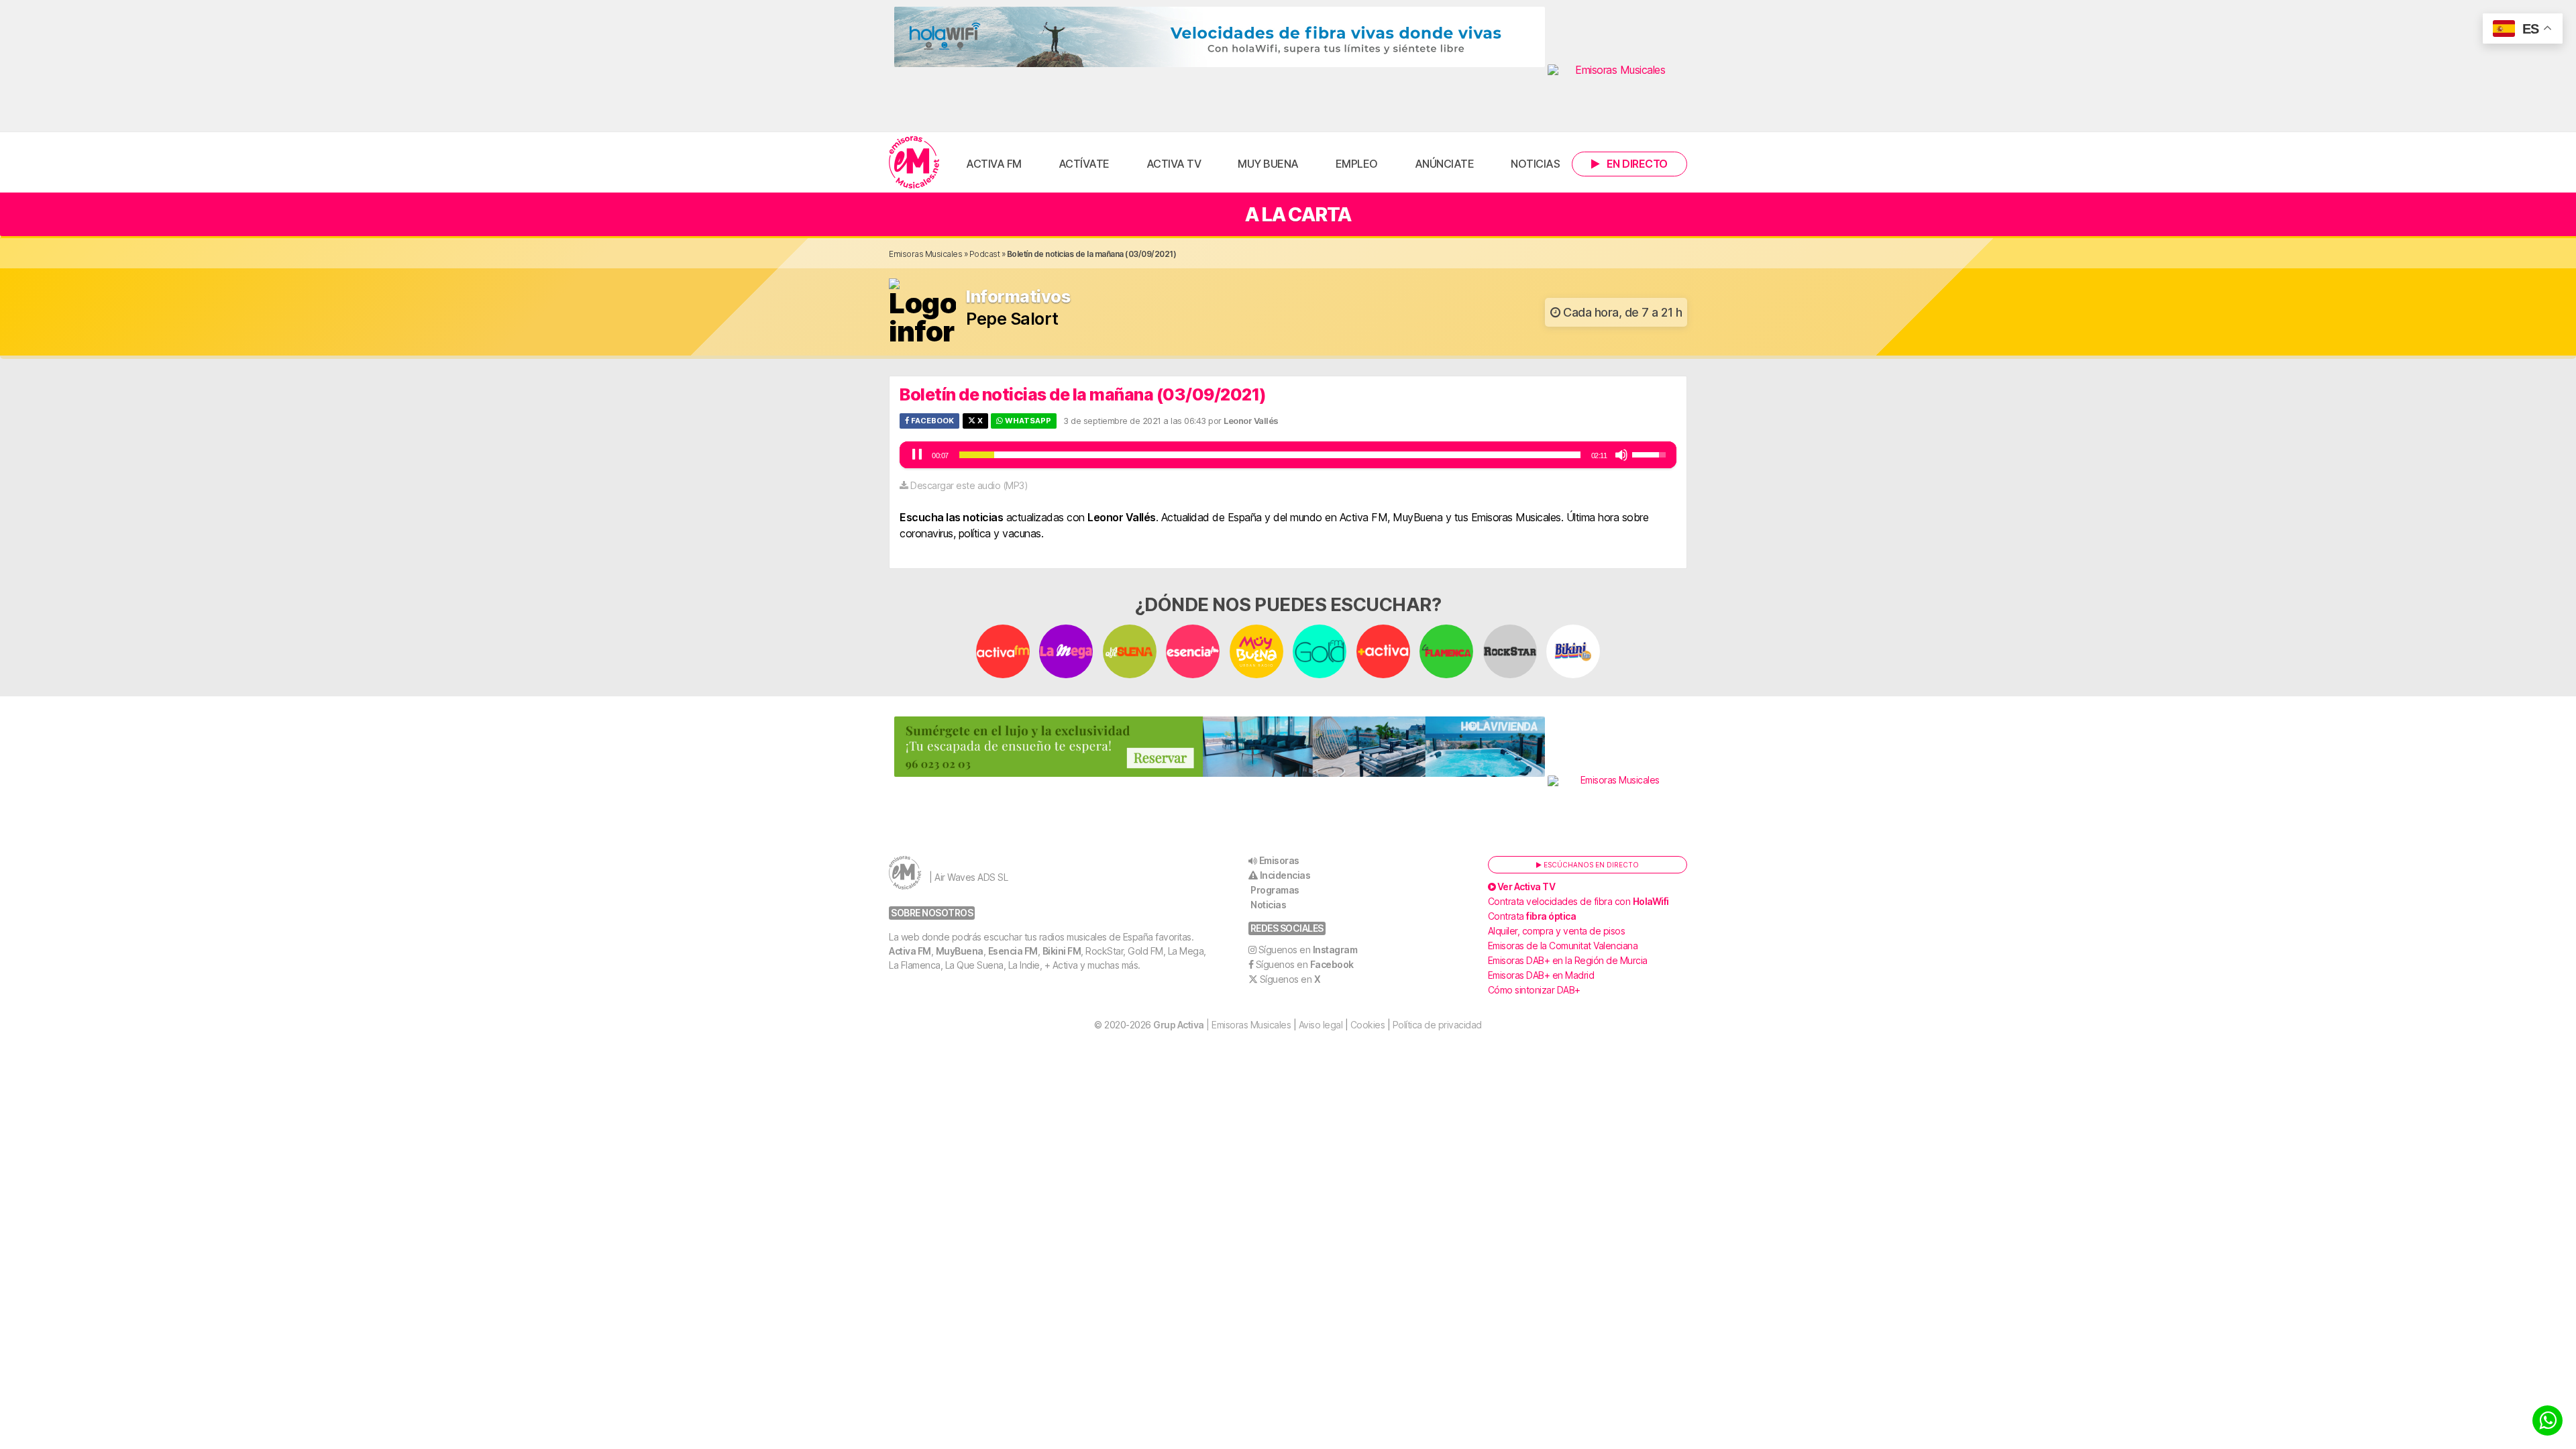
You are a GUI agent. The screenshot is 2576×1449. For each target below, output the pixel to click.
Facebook (931, 421)
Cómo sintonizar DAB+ (1534, 990)
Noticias (1535, 164)
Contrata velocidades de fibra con (1578, 901)
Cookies (1368, 1025)
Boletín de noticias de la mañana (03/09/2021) (1083, 394)
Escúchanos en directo (1590, 865)
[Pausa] (917, 455)
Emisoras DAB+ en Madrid (1541, 975)
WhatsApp (1027, 421)
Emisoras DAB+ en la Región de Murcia (1568, 960)
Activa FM (994, 164)
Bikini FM (1062, 951)
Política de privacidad (1437, 1025)
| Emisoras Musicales (1222, 1025)
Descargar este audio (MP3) (969, 485)
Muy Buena (1268, 164)
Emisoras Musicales (925, 254)
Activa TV (1174, 164)
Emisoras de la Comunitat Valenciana (1563, 946)
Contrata (1532, 916)
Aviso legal (1321, 1025)
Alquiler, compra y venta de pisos (1557, 931)
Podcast (985, 254)
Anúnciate (1445, 164)
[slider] (1270, 455)
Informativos (1018, 297)
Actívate (1084, 164)
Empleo (1357, 164)
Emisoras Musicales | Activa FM (914, 162)
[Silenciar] (1621, 455)
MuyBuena (960, 951)
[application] (1288, 455)
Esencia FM (1013, 951)
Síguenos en (1308, 950)
